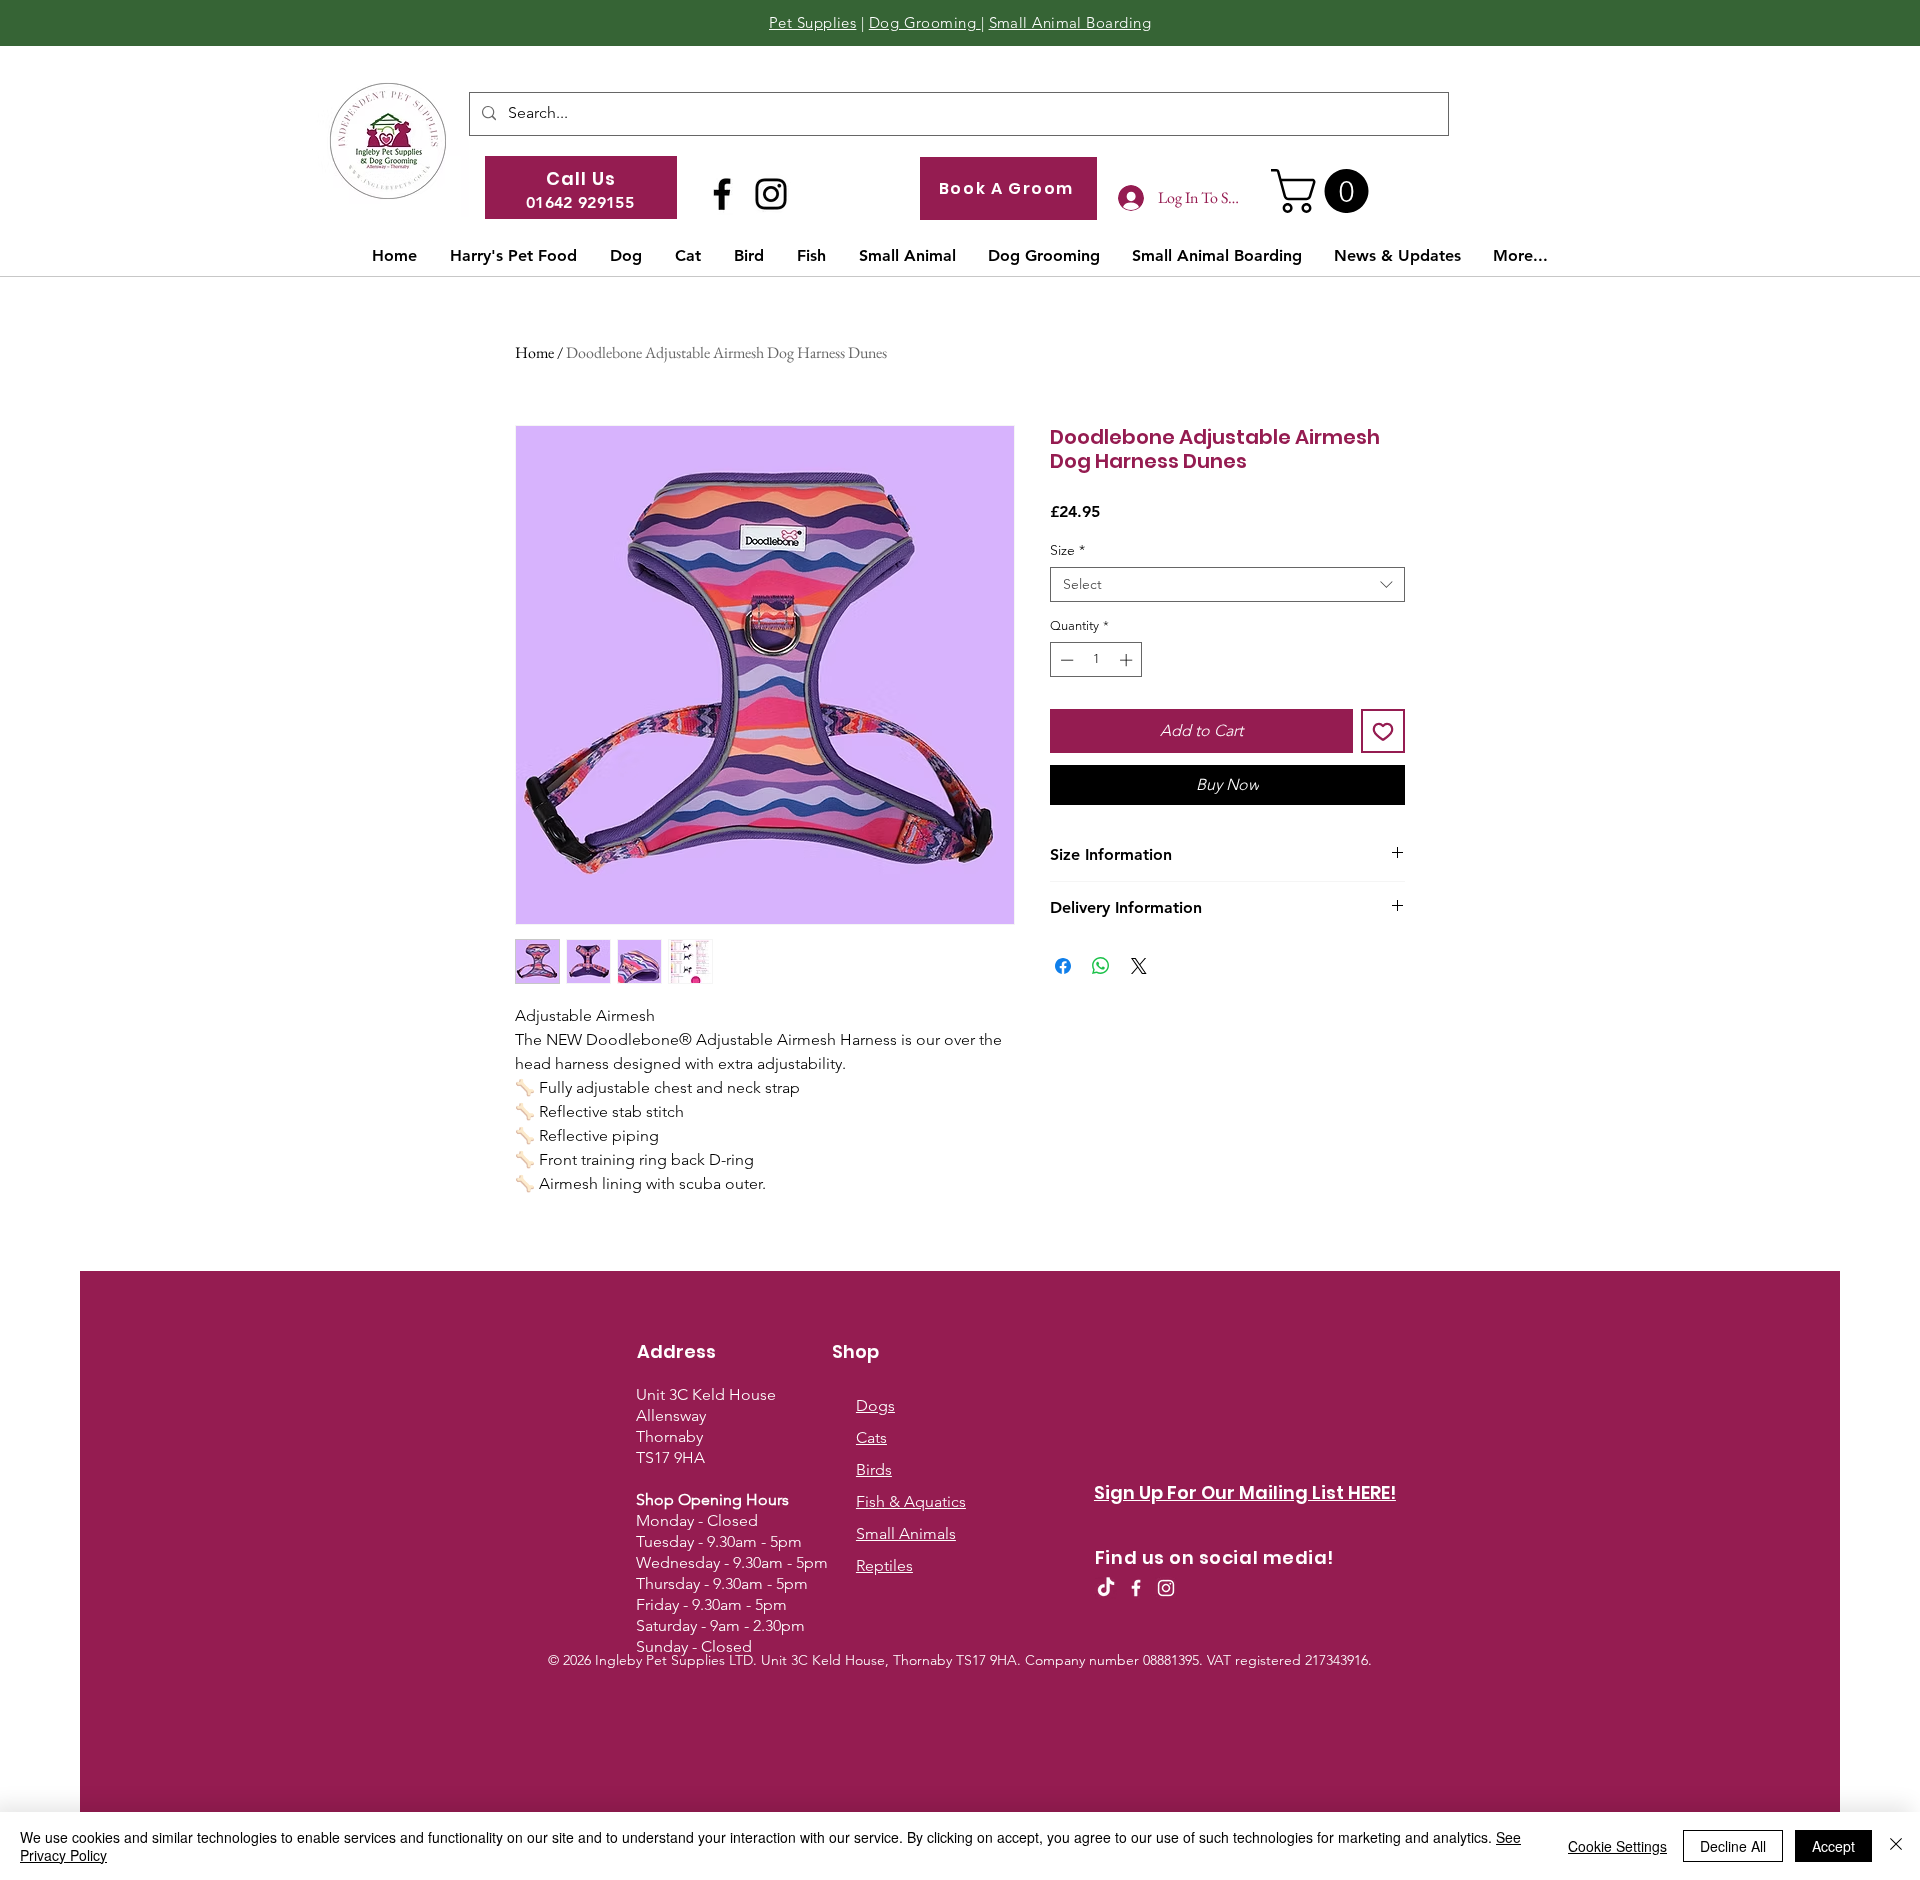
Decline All (1733, 1846)
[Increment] (1128, 660)
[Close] (1896, 1846)
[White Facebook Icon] (1136, 1588)
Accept (1833, 1846)
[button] (1325, 191)
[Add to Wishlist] (1383, 731)
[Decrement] (1065, 660)
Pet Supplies (812, 22)
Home (534, 352)
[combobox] (1227, 584)
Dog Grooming (925, 22)
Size (1067, 550)
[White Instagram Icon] (1166, 1588)
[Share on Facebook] (1063, 966)
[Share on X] (1139, 966)
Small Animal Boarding (1070, 22)
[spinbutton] (1096, 660)
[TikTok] (1106, 1588)
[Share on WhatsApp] (1101, 966)
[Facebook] (722, 194)
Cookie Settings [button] (1617, 1846)
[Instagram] (771, 194)
